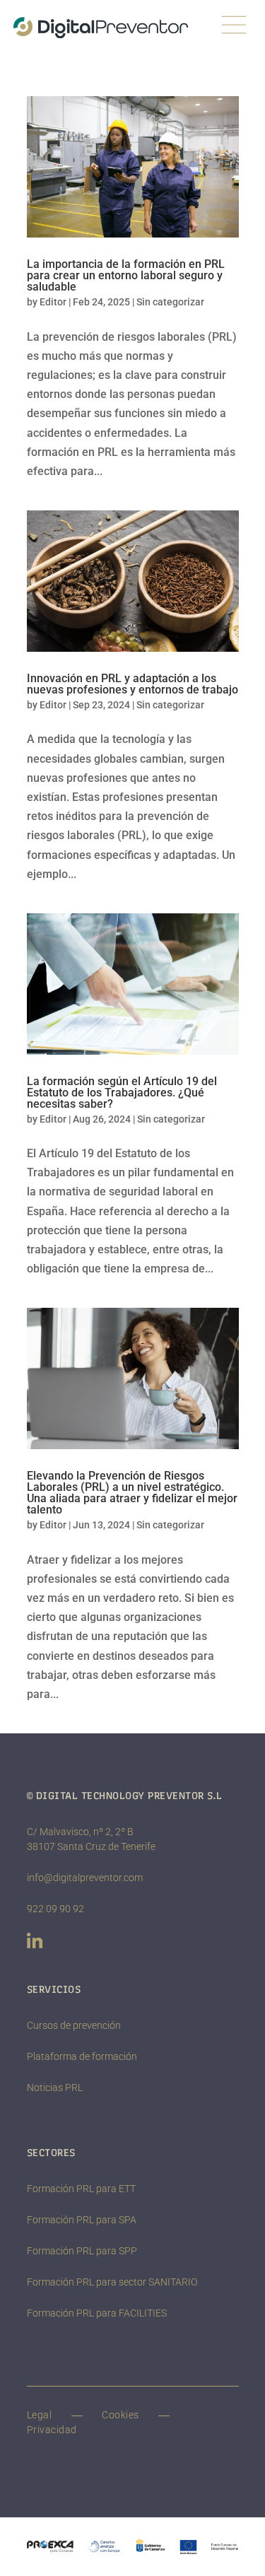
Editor (53, 302)
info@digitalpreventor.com (85, 1878)
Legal (40, 2415)
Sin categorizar (170, 302)
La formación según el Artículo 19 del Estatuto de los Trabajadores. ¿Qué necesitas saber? (122, 1093)
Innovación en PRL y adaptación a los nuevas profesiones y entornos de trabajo (132, 684)
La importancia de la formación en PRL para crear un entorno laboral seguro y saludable (126, 275)
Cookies (120, 2415)
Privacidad (52, 2430)
